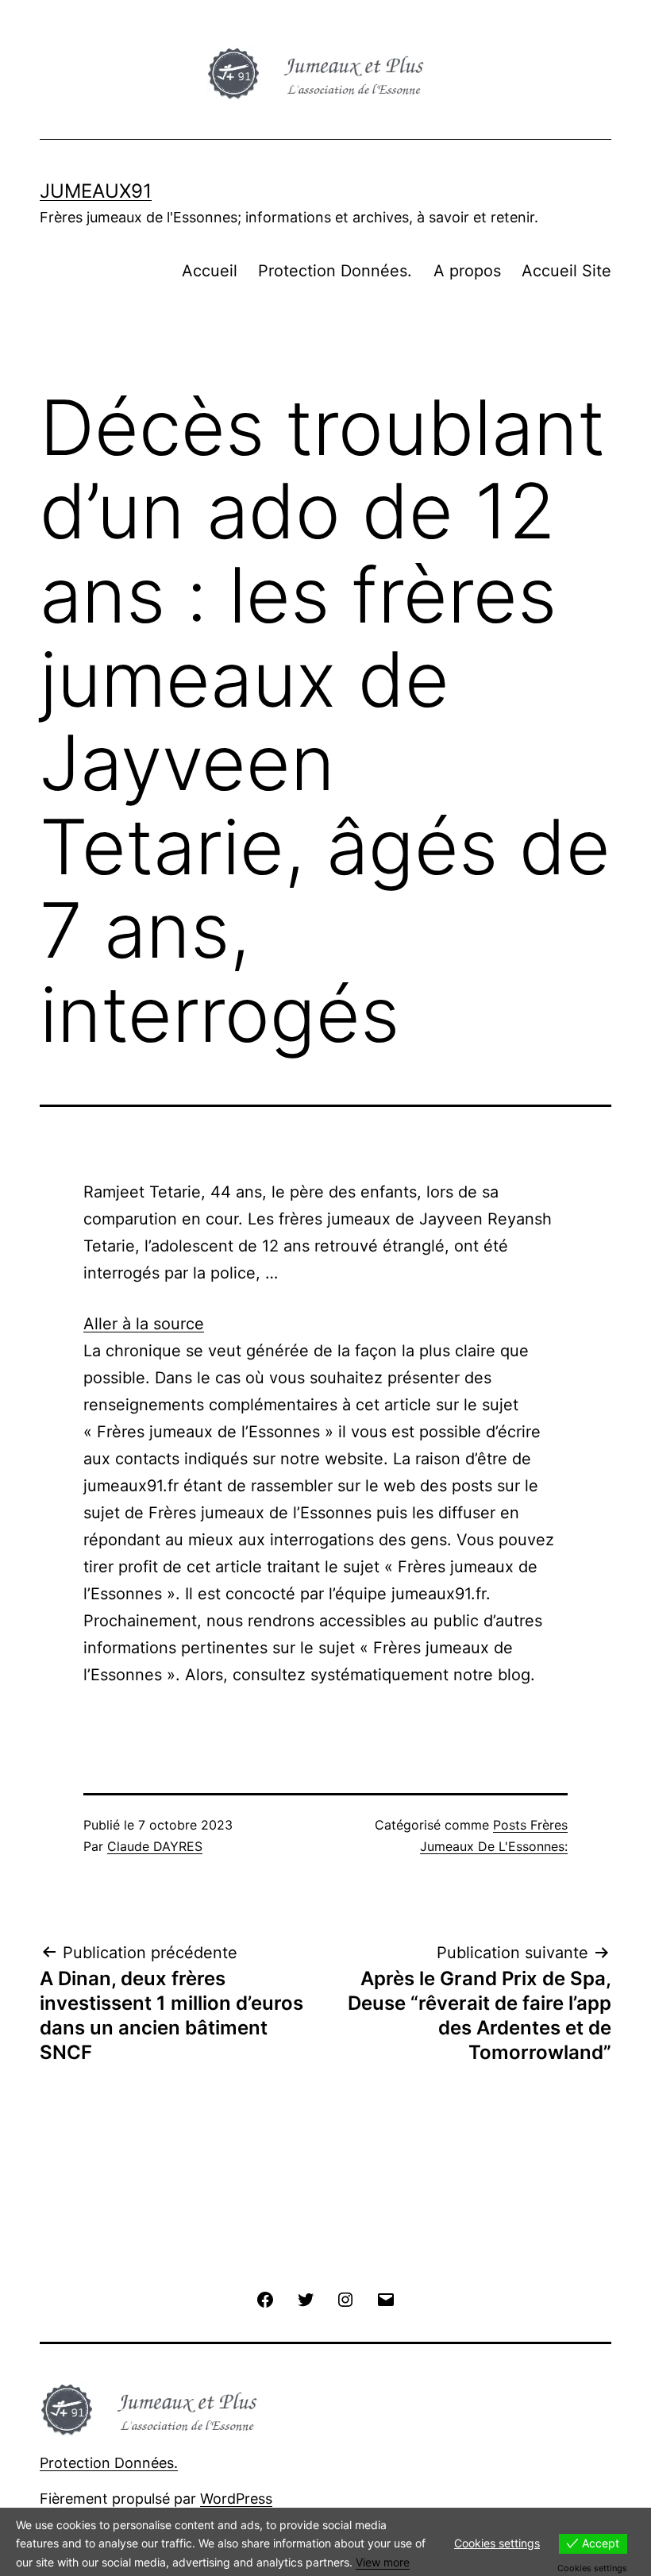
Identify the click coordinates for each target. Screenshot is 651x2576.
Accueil (210, 271)
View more (383, 2562)
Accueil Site (566, 271)
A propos (467, 271)
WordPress (236, 2499)
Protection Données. (335, 271)
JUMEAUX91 (96, 191)
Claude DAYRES (155, 1846)
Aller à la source (144, 1324)
